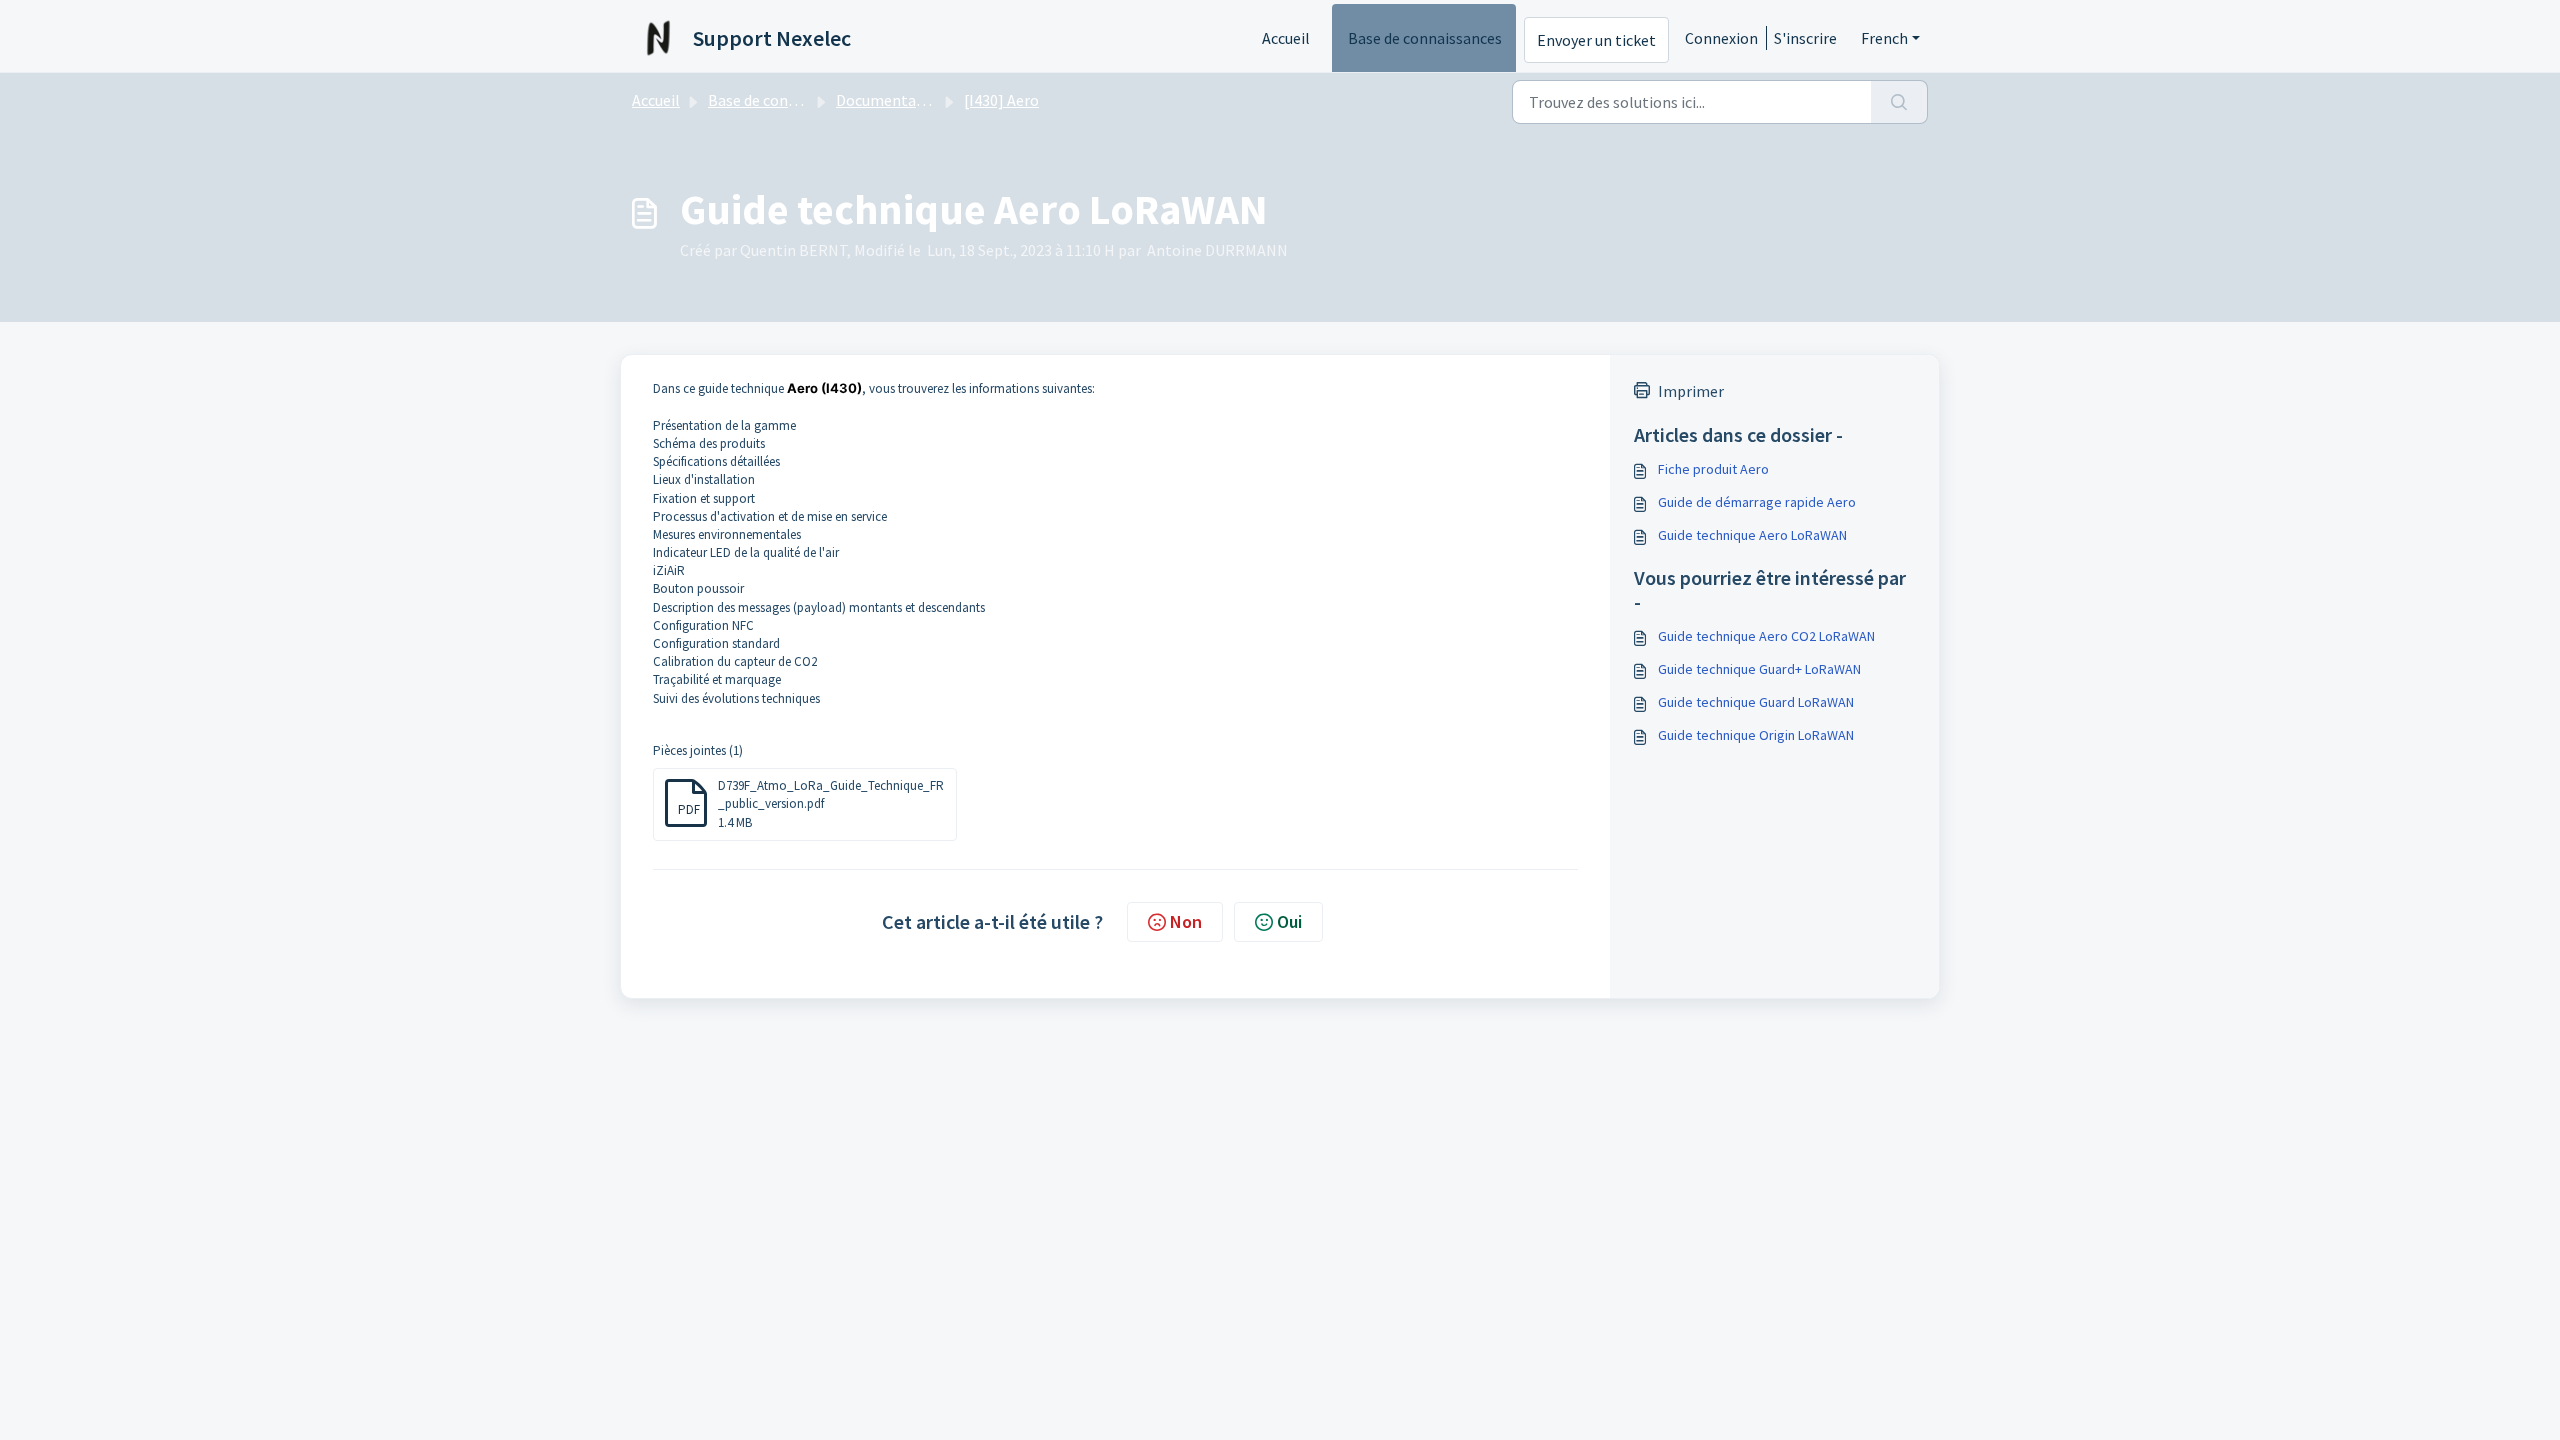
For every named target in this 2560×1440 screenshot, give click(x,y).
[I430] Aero (1001, 100)
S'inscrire (1805, 38)
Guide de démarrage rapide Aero (1757, 502)
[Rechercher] (1899, 102)
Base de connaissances (1425, 38)
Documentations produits (924, 100)
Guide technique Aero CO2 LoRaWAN (1766, 636)
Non (1186, 921)
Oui (1289, 921)
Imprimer (1691, 391)
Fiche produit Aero (1713, 469)
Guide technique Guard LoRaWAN (1756, 702)
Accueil (1286, 38)
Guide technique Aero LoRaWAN (1752, 535)
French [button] (1884, 38)
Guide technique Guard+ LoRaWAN (1759, 669)
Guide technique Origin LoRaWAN (1756, 735)
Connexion (1721, 38)
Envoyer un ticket (1596, 40)
